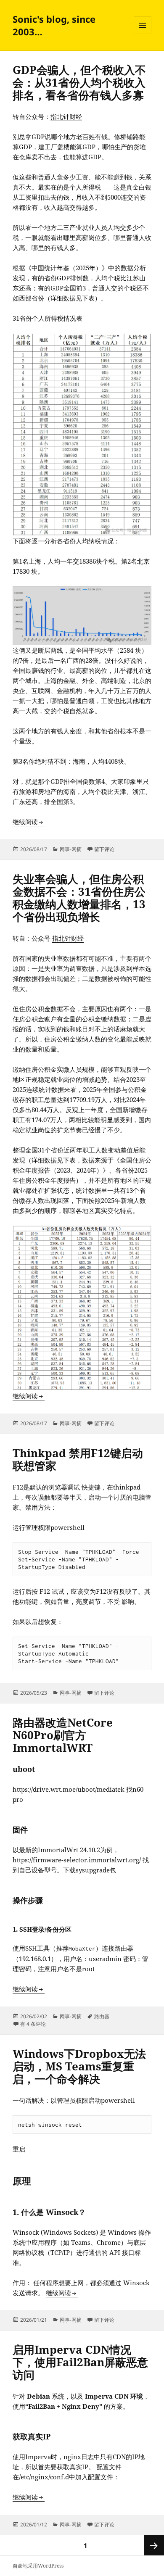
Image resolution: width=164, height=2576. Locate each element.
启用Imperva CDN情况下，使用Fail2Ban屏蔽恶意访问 (80, 2362)
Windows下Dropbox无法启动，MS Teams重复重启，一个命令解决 (79, 2066)
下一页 (154, 2545)
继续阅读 (29, 822)
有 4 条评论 (33, 2024)
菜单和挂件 (143, 34)
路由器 (102, 2016)
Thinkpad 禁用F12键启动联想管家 (78, 1459)
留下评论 (104, 849)
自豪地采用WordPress (38, 2566)
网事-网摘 (71, 849)
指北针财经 (66, 116)
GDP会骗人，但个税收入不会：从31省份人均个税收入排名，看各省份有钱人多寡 (79, 82)
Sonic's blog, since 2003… (54, 25)
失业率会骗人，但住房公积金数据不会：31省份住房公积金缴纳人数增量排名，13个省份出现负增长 (79, 898)
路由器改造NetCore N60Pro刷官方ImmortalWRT (63, 1735)
